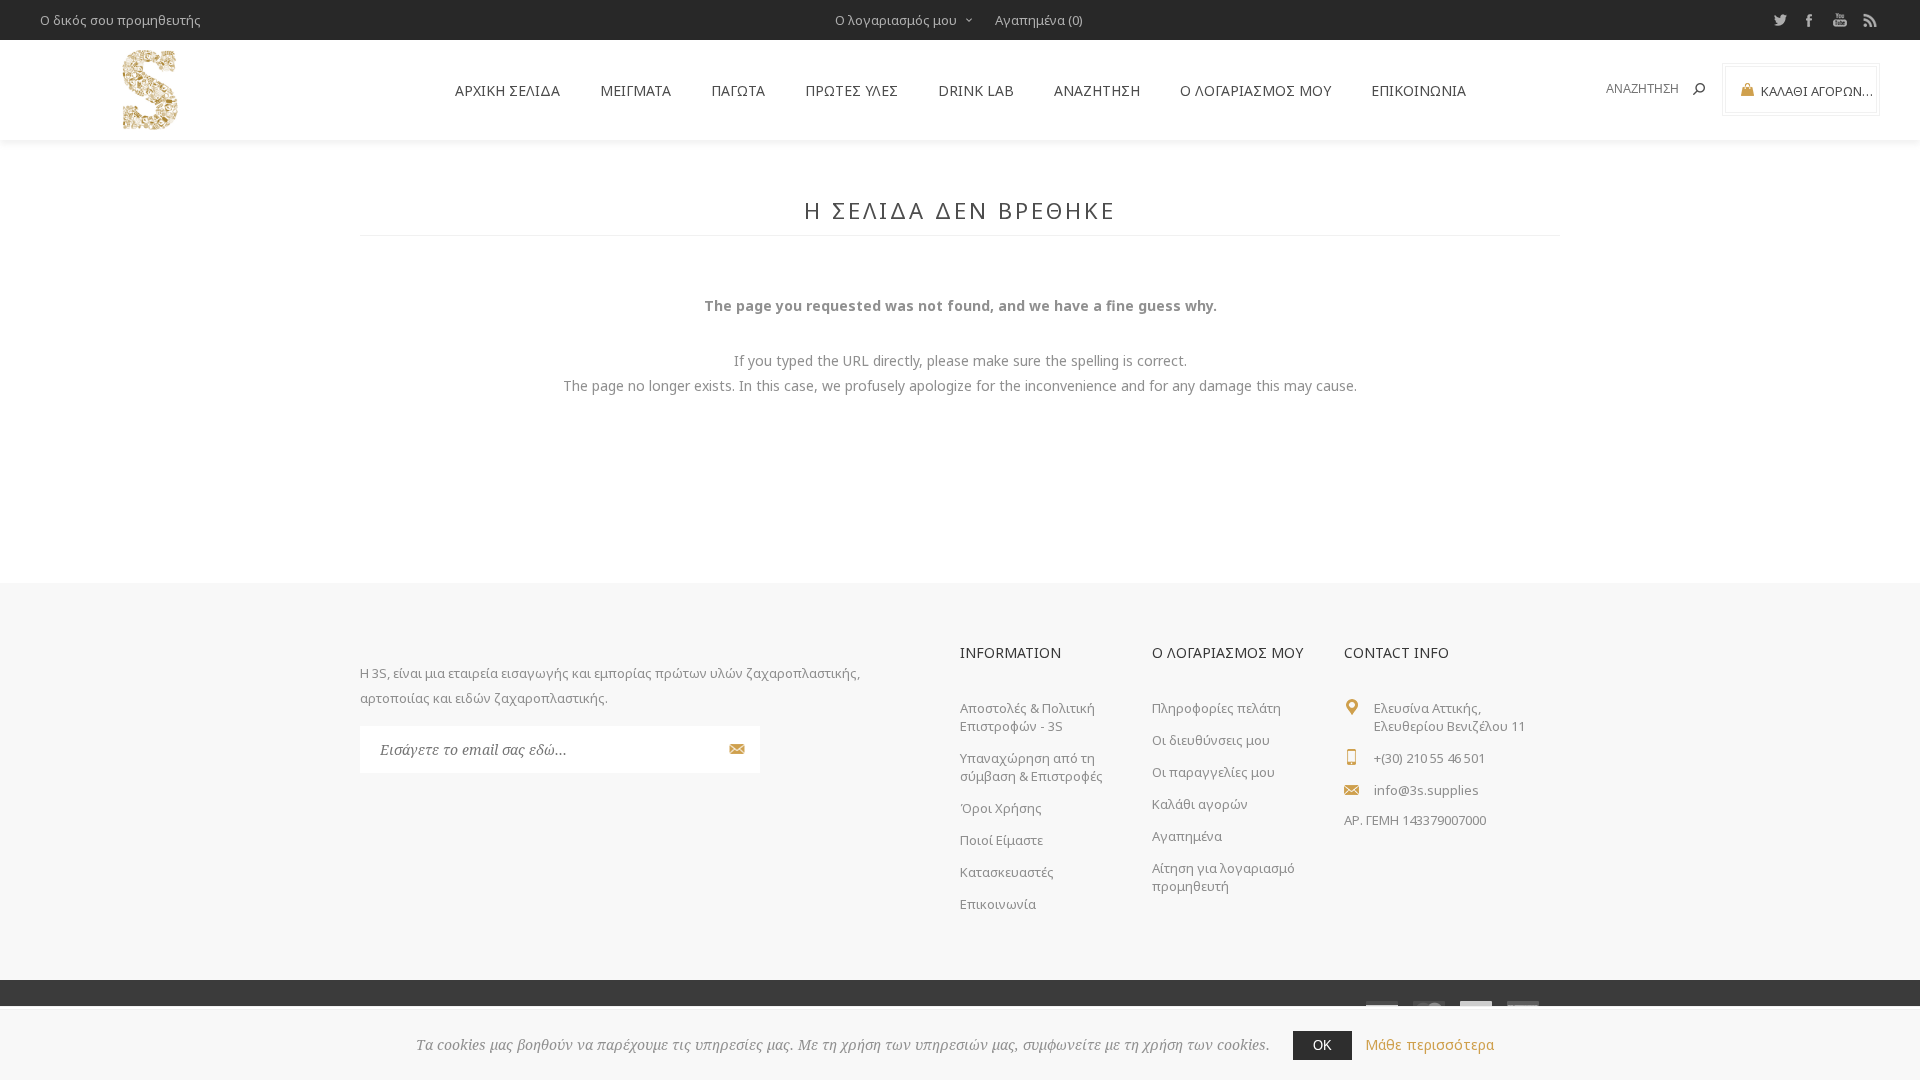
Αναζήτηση (1699, 89)
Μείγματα (635, 90)
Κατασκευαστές (1007, 872)
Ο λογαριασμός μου (896, 20)
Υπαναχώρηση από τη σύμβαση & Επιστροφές (1031, 767)
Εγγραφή (734, 749)
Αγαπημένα (1187, 836)
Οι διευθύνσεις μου (1211, 740)
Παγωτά (738, 90)
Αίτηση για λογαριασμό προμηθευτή (1223, 877)
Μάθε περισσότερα (1429, 1044)
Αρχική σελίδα (507, 90)
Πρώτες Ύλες (851, 90)
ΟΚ (1322, 1045)
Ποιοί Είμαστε (1001, 840)
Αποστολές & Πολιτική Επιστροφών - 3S (1027, 717)
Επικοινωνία (1418, 90)
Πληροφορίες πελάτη (1216, 708)
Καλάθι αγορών (1200, 804)
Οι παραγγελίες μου (1213, 772)
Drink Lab (976, 90)
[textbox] (1631, 89)
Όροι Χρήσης (1001, 808)
